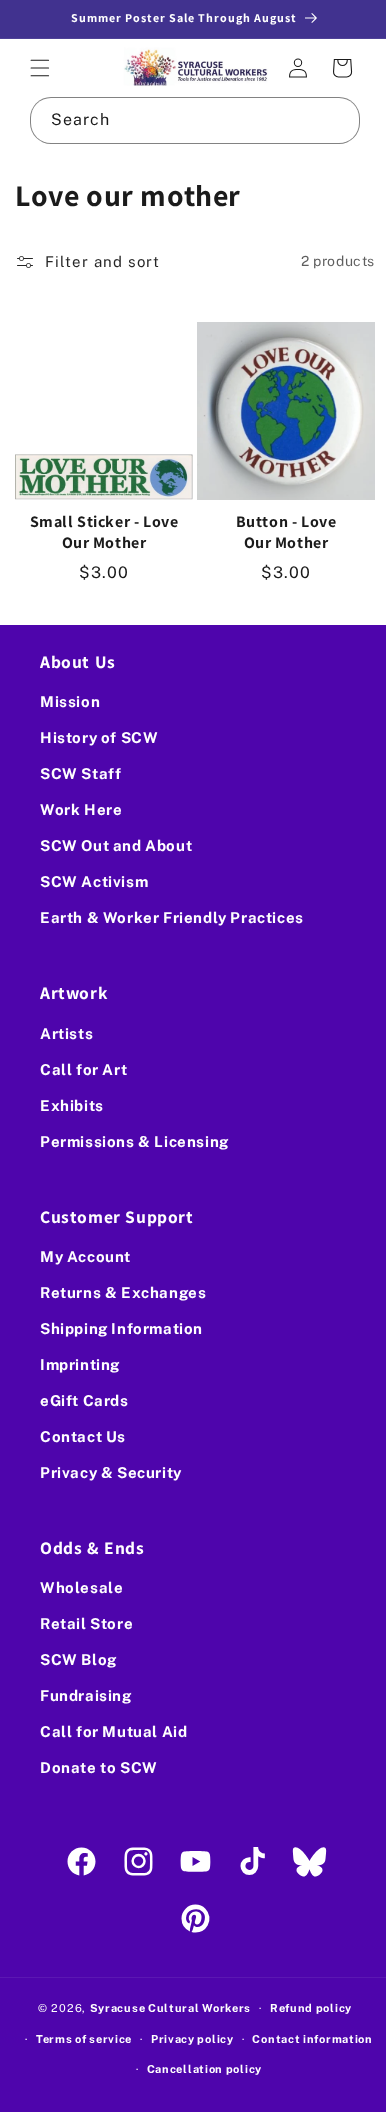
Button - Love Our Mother (274, 520)
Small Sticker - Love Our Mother (100, 520)
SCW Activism (94, 881)
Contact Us (83, 1436)
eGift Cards (84, 1400)
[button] (40, 67)
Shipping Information (121, 1328)
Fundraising (86, 1695)
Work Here (81, 809)
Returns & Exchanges (123, 1292)
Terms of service (146, 2039)
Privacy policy (254, 2039)
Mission (70, 701)
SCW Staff (80, 773)
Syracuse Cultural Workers (163, 2008)
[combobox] (187, 117)
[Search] (322, 117)
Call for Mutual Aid (113, 1731)
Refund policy (303, 2008)
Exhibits (72, 1104)
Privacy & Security (111, 1472)
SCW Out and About (116, 845)
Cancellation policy (266, 2069)
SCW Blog (78, 1659)
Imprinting (80, 1364)
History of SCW (99, 737)
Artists (66, 1032)
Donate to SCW (99, 1767)
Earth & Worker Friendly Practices (172, 917)
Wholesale (81, 1587)
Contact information (130, 2069)
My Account (85, 1256)
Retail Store (86, 1623)
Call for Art (83, 1068)
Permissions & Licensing (134, 1140)
